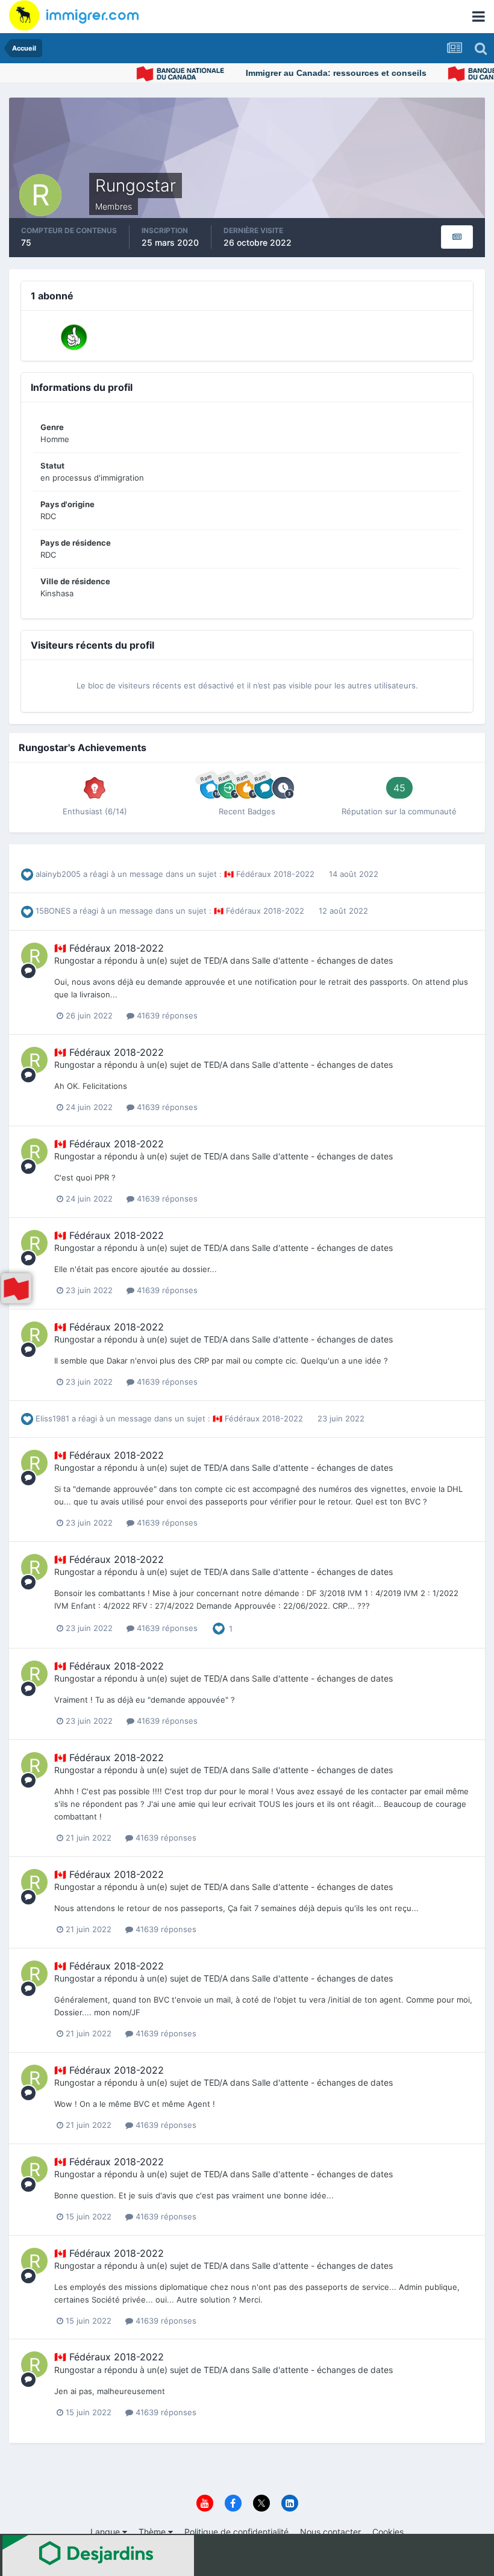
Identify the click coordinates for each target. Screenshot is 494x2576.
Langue (106, 2532)
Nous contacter (330, 2532)
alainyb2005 (58, 874)
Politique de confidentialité (236, 2532)
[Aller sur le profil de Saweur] (74, 337)
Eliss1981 (52, 1418)
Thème (153, 2532)
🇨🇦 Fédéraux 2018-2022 (270, 874)
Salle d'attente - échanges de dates (322, 960)
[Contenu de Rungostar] (457, 237)
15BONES (53, 911)
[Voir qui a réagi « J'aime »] (219, 1627)
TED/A (216, 960)
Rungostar (74, 960)
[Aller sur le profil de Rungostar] (34, 956)
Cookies (388, 2532)
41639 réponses (166, 1015)
